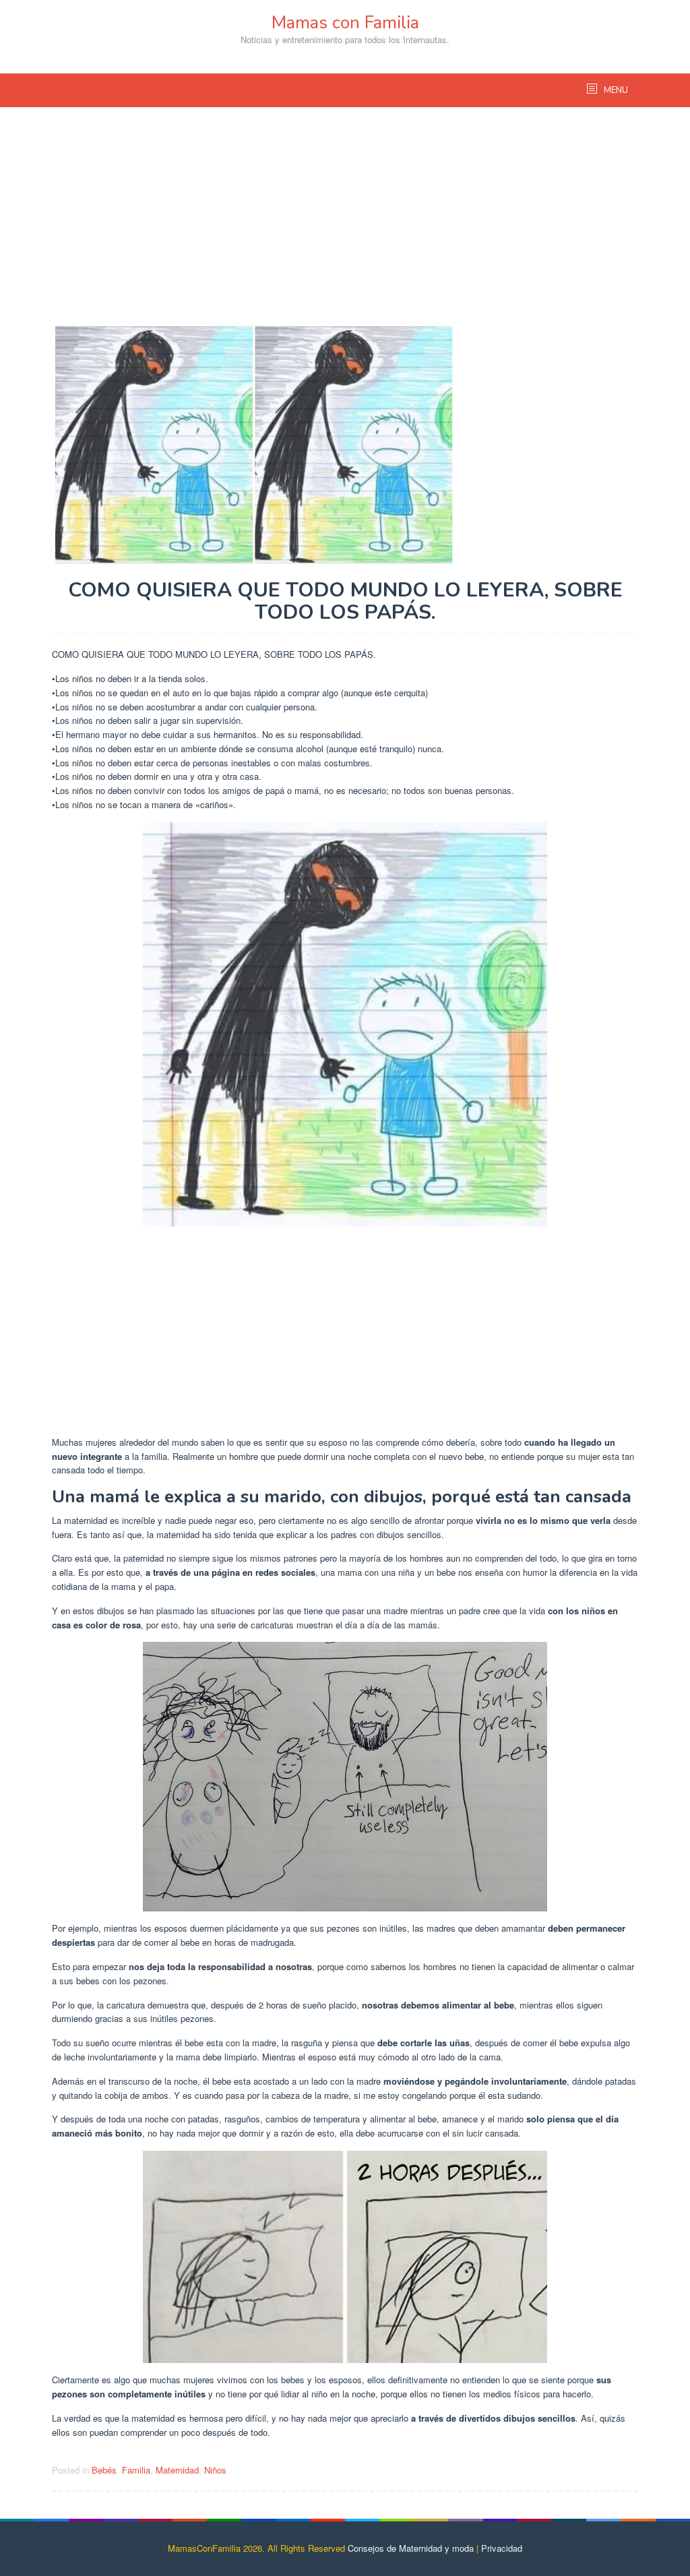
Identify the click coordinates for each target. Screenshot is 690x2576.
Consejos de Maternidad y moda (411, 2548)
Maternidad (177, 2470)
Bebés (104, 2470)
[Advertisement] (345, 222)
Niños (215, 2470)
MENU (615, 90)
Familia (136, 2470)
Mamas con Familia (345, 23)
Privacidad (502, 2548)
